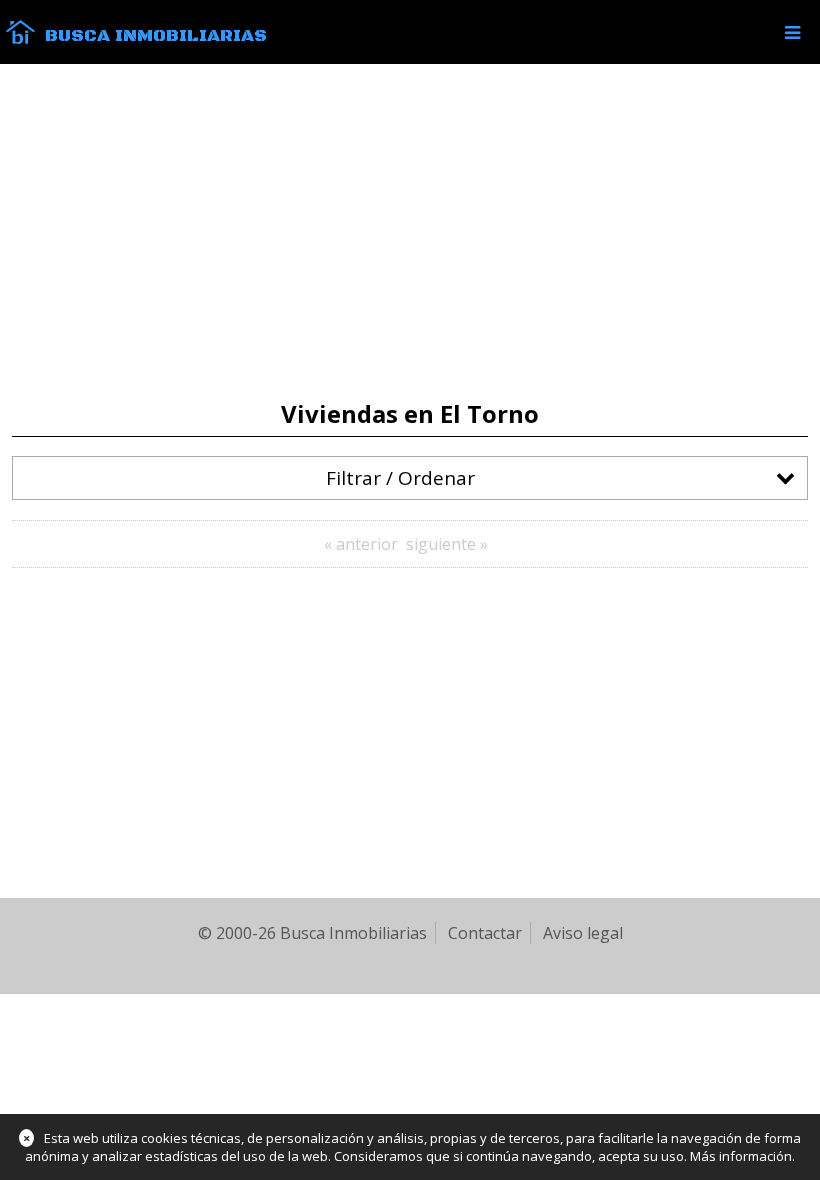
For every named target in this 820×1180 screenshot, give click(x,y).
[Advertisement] (410, 232)
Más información (741, 1156)
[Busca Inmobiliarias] (20, 39)
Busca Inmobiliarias (156, 36)
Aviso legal (583, 933)
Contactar (485, 933)
